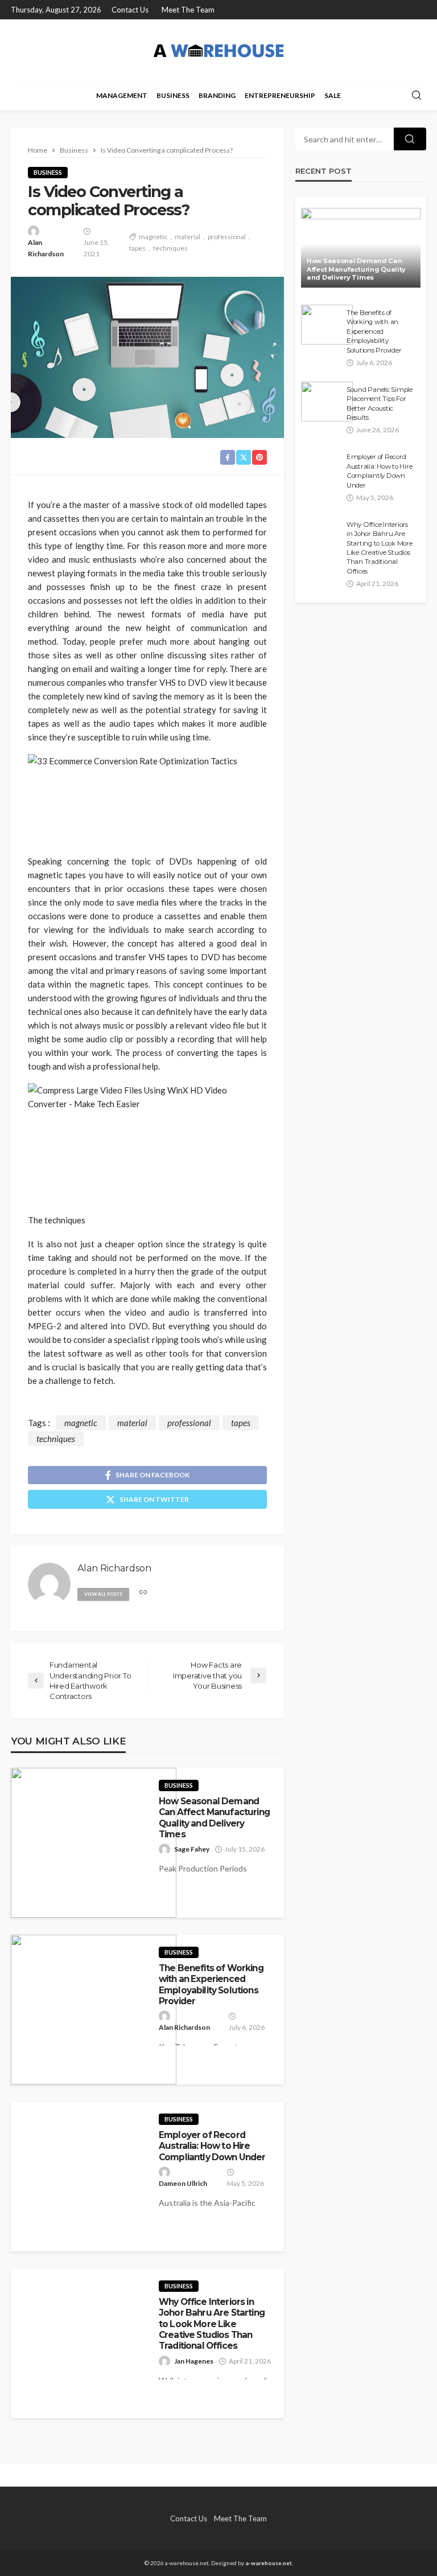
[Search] (417, 96)
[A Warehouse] (218, 50)
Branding (217, 95)
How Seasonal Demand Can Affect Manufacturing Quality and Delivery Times (214, 1818)
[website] (143, 1593)
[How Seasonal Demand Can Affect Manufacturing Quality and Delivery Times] (94, 1843)
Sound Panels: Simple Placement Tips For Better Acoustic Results (380, 404)
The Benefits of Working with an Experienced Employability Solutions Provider (211, 1985)
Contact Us (130, 10)
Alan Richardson (46, 248)
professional (227, 237)
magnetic (153, 237)
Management (122, 95)
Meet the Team (188, 10)
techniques (170, 248)
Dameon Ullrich (183, 2183)
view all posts (103, 1594)
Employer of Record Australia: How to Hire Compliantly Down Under (212, 2146)
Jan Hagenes (194, 2361)
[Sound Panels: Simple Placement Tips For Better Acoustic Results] (327, 402)
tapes (137, 248)
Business (173, 95)
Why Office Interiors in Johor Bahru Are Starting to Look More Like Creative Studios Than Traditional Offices (212, 2324)
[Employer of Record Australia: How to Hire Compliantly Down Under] (321, 469)
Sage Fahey (192, 1849)
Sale (333, 95)
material (187, 237)
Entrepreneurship (280, 95)
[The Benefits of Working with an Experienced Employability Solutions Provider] (94, 2010)
